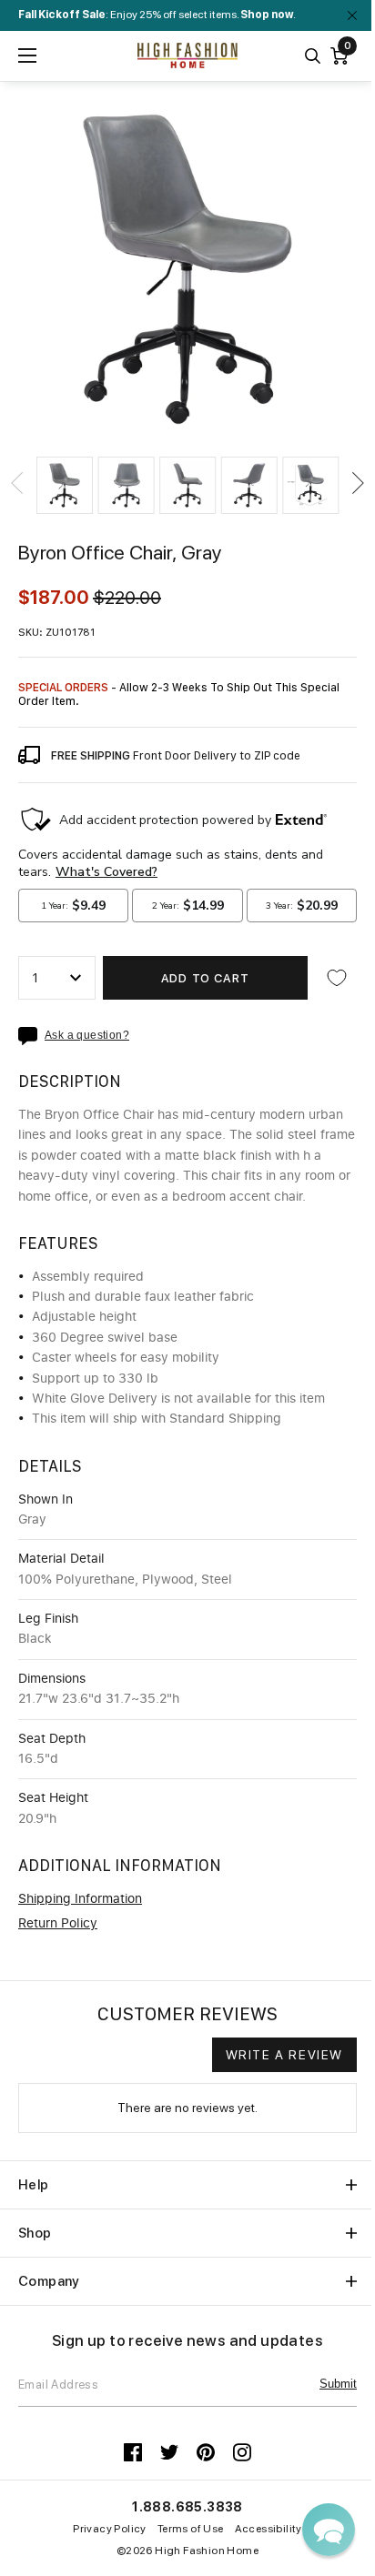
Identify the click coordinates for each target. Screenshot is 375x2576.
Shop (35, 2233)
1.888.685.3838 (187, 2507)
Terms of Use (191, 2529)
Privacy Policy (110, 2529)
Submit (338, 2384)
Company (49, 2281)
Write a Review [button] (284, 2055)
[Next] (357, 483)
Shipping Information (80, 1899)
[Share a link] (31, 1036)
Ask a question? (87, 1036)
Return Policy (58, 1924)
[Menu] (27, 55)
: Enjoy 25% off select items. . (157, 15)
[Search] (313, 56)
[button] (65, 486)
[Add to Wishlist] (337, 978)
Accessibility (269, 2529)
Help (34, 2185)
